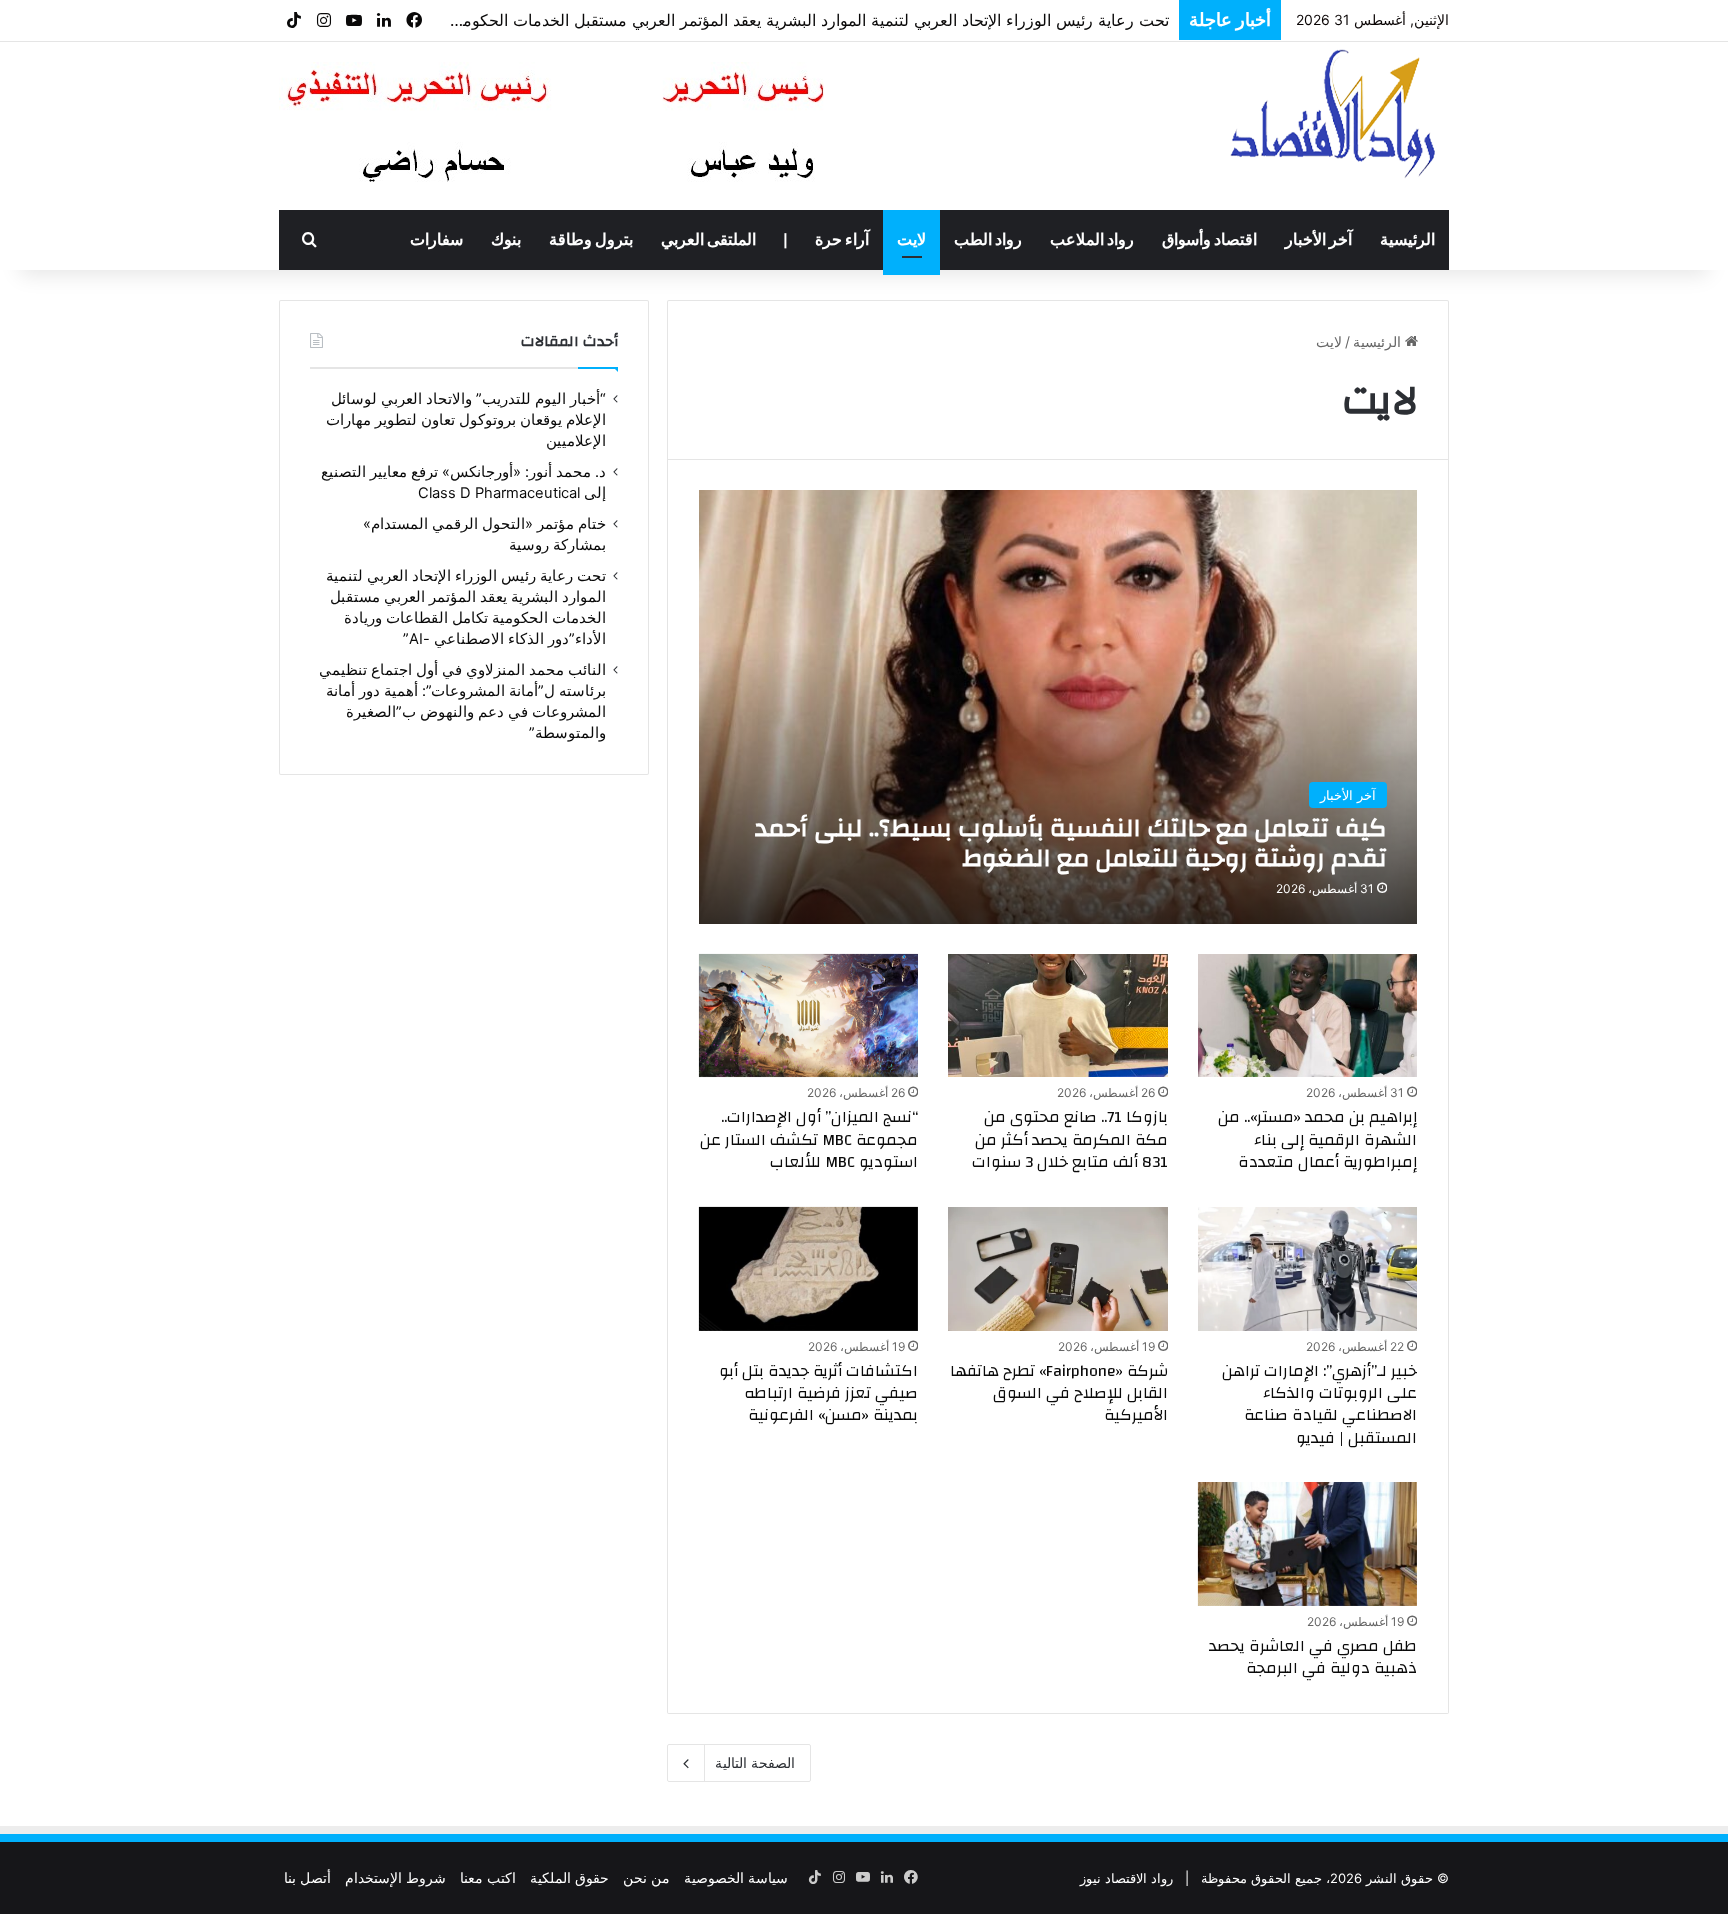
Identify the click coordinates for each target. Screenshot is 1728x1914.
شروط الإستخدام (395, 1877)
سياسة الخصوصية (736, 1877)
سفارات (436, 240)
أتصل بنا (307, 1877)
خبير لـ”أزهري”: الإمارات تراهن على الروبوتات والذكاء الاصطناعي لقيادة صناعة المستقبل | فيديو (1319, 1404)
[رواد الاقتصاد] (1335, 113)
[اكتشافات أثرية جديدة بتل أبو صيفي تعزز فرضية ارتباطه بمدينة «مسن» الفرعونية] (809, 1269)
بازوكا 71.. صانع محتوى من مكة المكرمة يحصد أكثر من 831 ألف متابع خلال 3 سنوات (1070, 1139)
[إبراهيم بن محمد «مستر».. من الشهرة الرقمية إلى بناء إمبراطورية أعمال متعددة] (1308, 1016)
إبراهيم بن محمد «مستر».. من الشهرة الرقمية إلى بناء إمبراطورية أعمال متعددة (1317, 1139)
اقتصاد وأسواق (1209, 240)
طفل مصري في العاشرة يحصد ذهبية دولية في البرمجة (1313, 1657)
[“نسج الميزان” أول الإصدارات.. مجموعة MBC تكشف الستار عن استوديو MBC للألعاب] (809, 1016)
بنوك (506, 240)
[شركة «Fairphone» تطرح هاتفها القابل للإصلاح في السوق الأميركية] (1058, 1269)
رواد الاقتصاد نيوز (1126, 1878)
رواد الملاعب (1092, 240)
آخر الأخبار (1318, 240)
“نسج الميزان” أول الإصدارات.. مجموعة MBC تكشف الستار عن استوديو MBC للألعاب (809, 1139)
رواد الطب (988, 240)
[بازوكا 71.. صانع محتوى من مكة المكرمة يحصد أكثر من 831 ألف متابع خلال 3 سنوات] (1058, 1016)
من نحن (646, 1877)
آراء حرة (842, 240)
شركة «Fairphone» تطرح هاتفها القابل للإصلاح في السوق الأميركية (1059, 1393)
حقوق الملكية (569, 1877)
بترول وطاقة (591, 240)
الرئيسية (1407, 240)
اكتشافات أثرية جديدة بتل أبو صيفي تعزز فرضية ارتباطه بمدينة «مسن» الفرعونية (818, 1393)
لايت (911, 240)
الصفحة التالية (755, 1762)
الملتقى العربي (708, 240)
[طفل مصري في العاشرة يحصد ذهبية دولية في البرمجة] (1308, 1544)
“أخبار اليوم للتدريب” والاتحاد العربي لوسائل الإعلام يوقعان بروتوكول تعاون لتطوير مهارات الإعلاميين (466, 420)
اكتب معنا (488, 1877)
